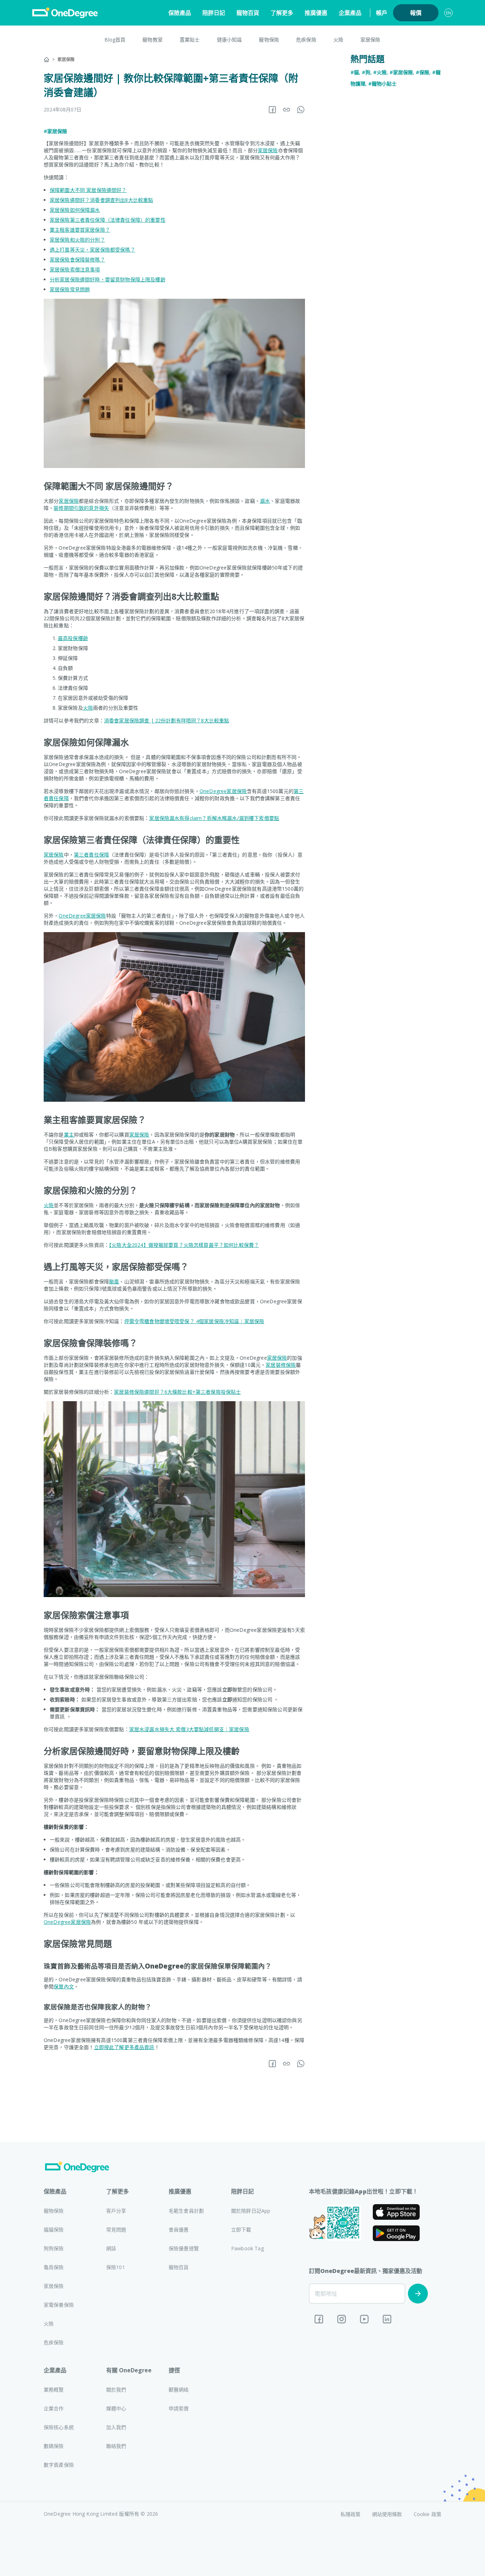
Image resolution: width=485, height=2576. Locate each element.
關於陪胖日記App (251, 2211)
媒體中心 (116, 2408)
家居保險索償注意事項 (75, 269)
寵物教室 (152, 40)
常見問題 (116, 2230)
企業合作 (54, 2408)
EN (449, 13)
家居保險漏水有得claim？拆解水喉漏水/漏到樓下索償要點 (214, 818)
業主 (69, 1135)
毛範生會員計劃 (186, 2211)
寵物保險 (269, 40)
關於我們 (116, 2390)
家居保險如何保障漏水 (75, 210)
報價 (416, 13)
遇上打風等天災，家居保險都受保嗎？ (92, 250)
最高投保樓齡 (73, 638)
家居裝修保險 (281, 1365)
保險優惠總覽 (184, 2248)
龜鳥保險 (54, 2267)
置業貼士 (190, 40)
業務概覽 (54, 2390)
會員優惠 (179, 2230)
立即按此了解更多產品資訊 (124, 2047)
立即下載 (241, 2230)
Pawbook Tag (247, 2248)
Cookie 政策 (427, 2514)
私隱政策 (351, 2514)
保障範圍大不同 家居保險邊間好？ (88, 190)
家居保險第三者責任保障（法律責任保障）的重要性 (108, 220)
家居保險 (370, 40)
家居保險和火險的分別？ (77, 240)
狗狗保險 (54, 2248)
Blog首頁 (115, 40)
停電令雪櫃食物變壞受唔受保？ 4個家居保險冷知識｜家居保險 (194, 1321)
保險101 (116, 2267)
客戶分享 (116, 2211)
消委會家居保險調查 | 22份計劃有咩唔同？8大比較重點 (167, 720)
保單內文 (64, 1986)
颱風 (114, 1281)
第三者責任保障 (91, 855)
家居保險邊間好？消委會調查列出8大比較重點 (101, 200)
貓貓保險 (54, 2230)
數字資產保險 (59, 2465)
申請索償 (179, 2408)
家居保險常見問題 (70, 289)
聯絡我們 (116, 2446)
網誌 (111, 2248)
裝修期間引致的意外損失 (81, 508)
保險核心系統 (59, 2427)
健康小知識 (230, 40)
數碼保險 (54, 2446)
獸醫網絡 (179, 2390)
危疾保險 (306, 40)
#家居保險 (55, 131)
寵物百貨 (248, 13)
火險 (338, 40)
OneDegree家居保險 (223, 791)
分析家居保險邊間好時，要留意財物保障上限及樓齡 (108, 279)
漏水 (265, 501)
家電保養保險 (59, 2305)
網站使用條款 (387, 2514)
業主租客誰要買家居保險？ (80, 230)
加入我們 (116, 2427)
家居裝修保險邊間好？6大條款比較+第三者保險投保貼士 (177, 1392)
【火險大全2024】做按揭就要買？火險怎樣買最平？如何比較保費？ (184, 1245)
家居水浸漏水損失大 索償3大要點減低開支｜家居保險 (189, 1729)
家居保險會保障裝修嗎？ (77, 260)
